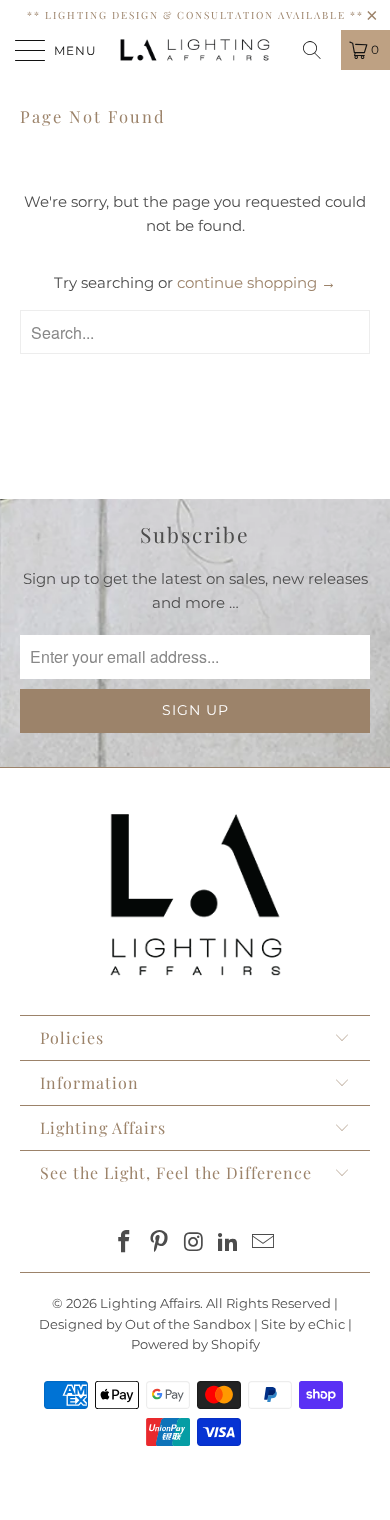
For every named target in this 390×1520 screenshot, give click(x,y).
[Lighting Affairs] (195, 50)
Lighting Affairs (150, 1303)
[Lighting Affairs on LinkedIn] (229, 1243)
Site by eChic (303, 1324)
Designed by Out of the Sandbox (145, 1324)
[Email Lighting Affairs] (264, 1243)
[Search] (319, 50)
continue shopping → (256, 282)
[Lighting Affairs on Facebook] (125, 1243)
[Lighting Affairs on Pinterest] (159, 1243)
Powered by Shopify (195, 1344)
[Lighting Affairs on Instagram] (194, 1243)
